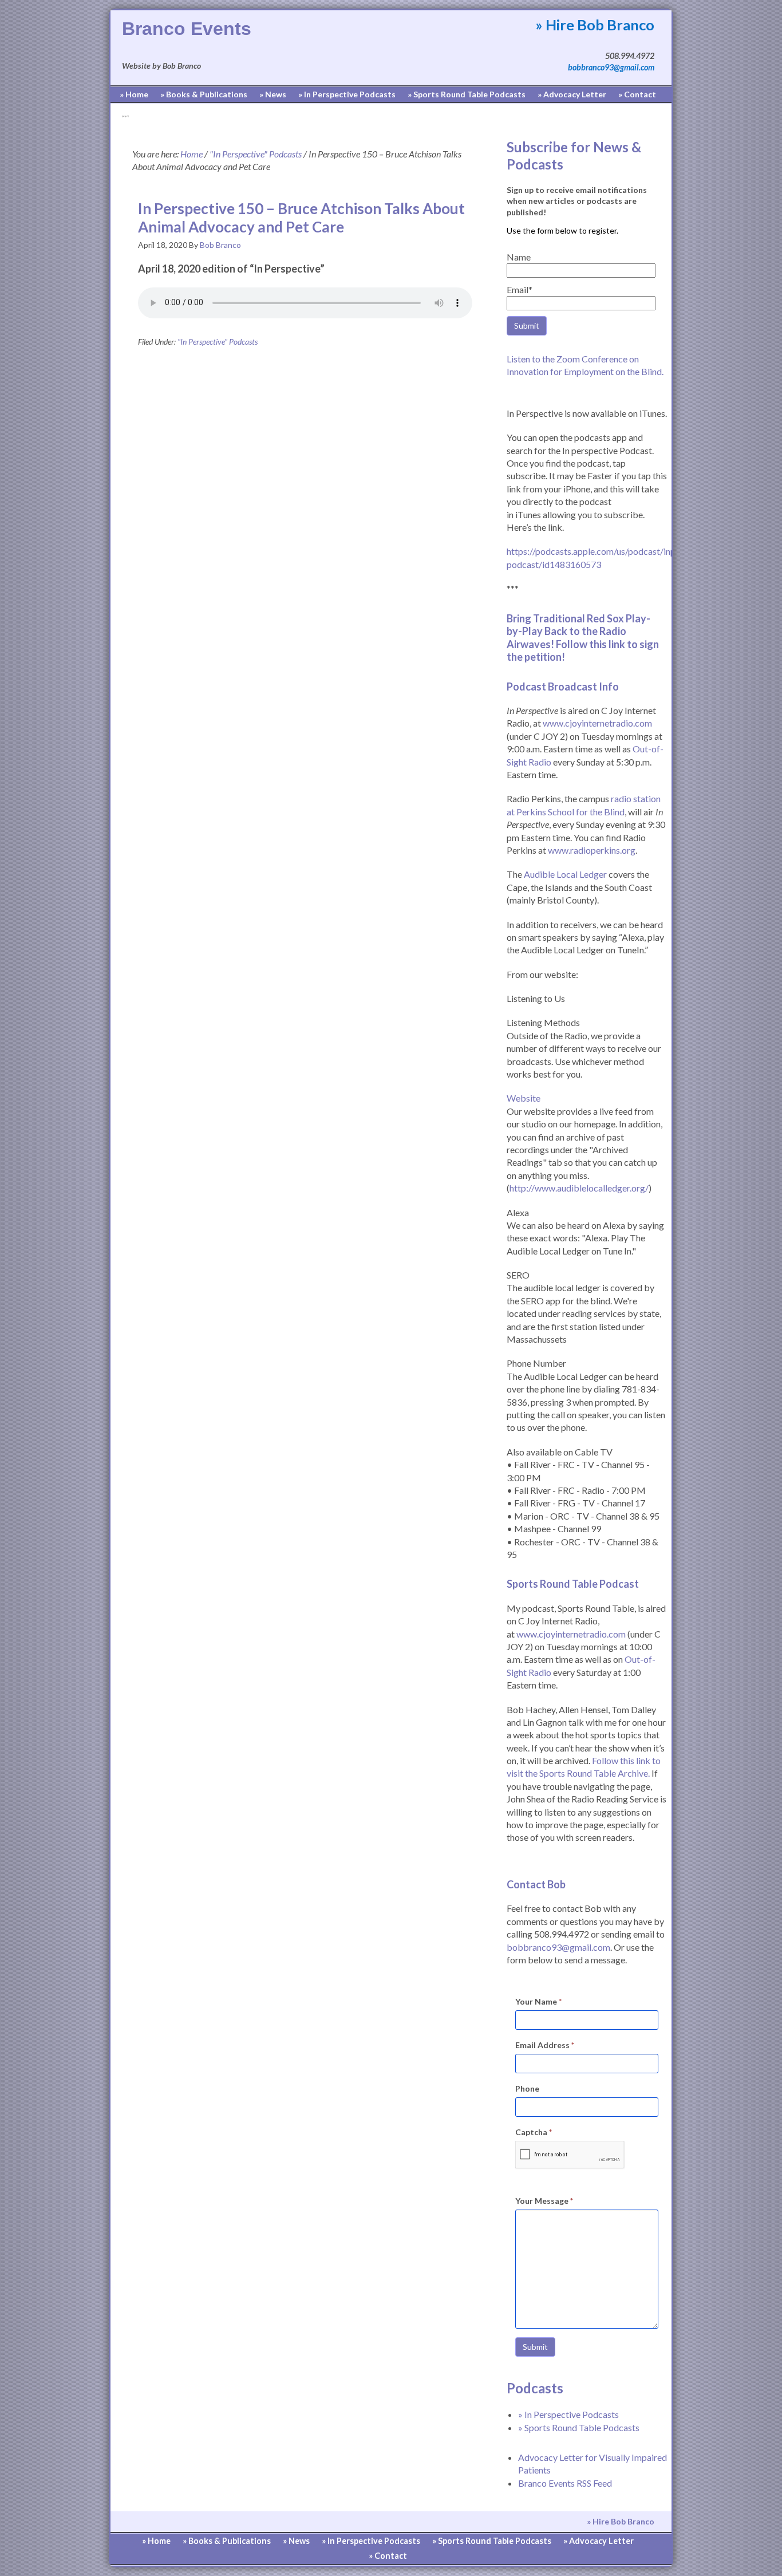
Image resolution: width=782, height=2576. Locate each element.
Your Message (544, 2201)
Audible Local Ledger (565, 874)
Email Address (545, 2045)
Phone (527, 2088)
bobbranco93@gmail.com (611, 67)
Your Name (538, 2001)
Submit (535, 2347)
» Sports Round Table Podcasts (579, 2427)
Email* (520, 289)
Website (524, 1098)
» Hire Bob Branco (595, 25)
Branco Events (187, 29)
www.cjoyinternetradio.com (597, 723)
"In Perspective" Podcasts (218, 342)
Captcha (534, 2132)
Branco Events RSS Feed (565, 2483)
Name (519, 257)
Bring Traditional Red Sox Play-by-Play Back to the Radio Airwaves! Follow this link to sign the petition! (583, 638)
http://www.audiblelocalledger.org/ (579, 1188)
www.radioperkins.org (592, 850)
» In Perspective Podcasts (568, 2414)
